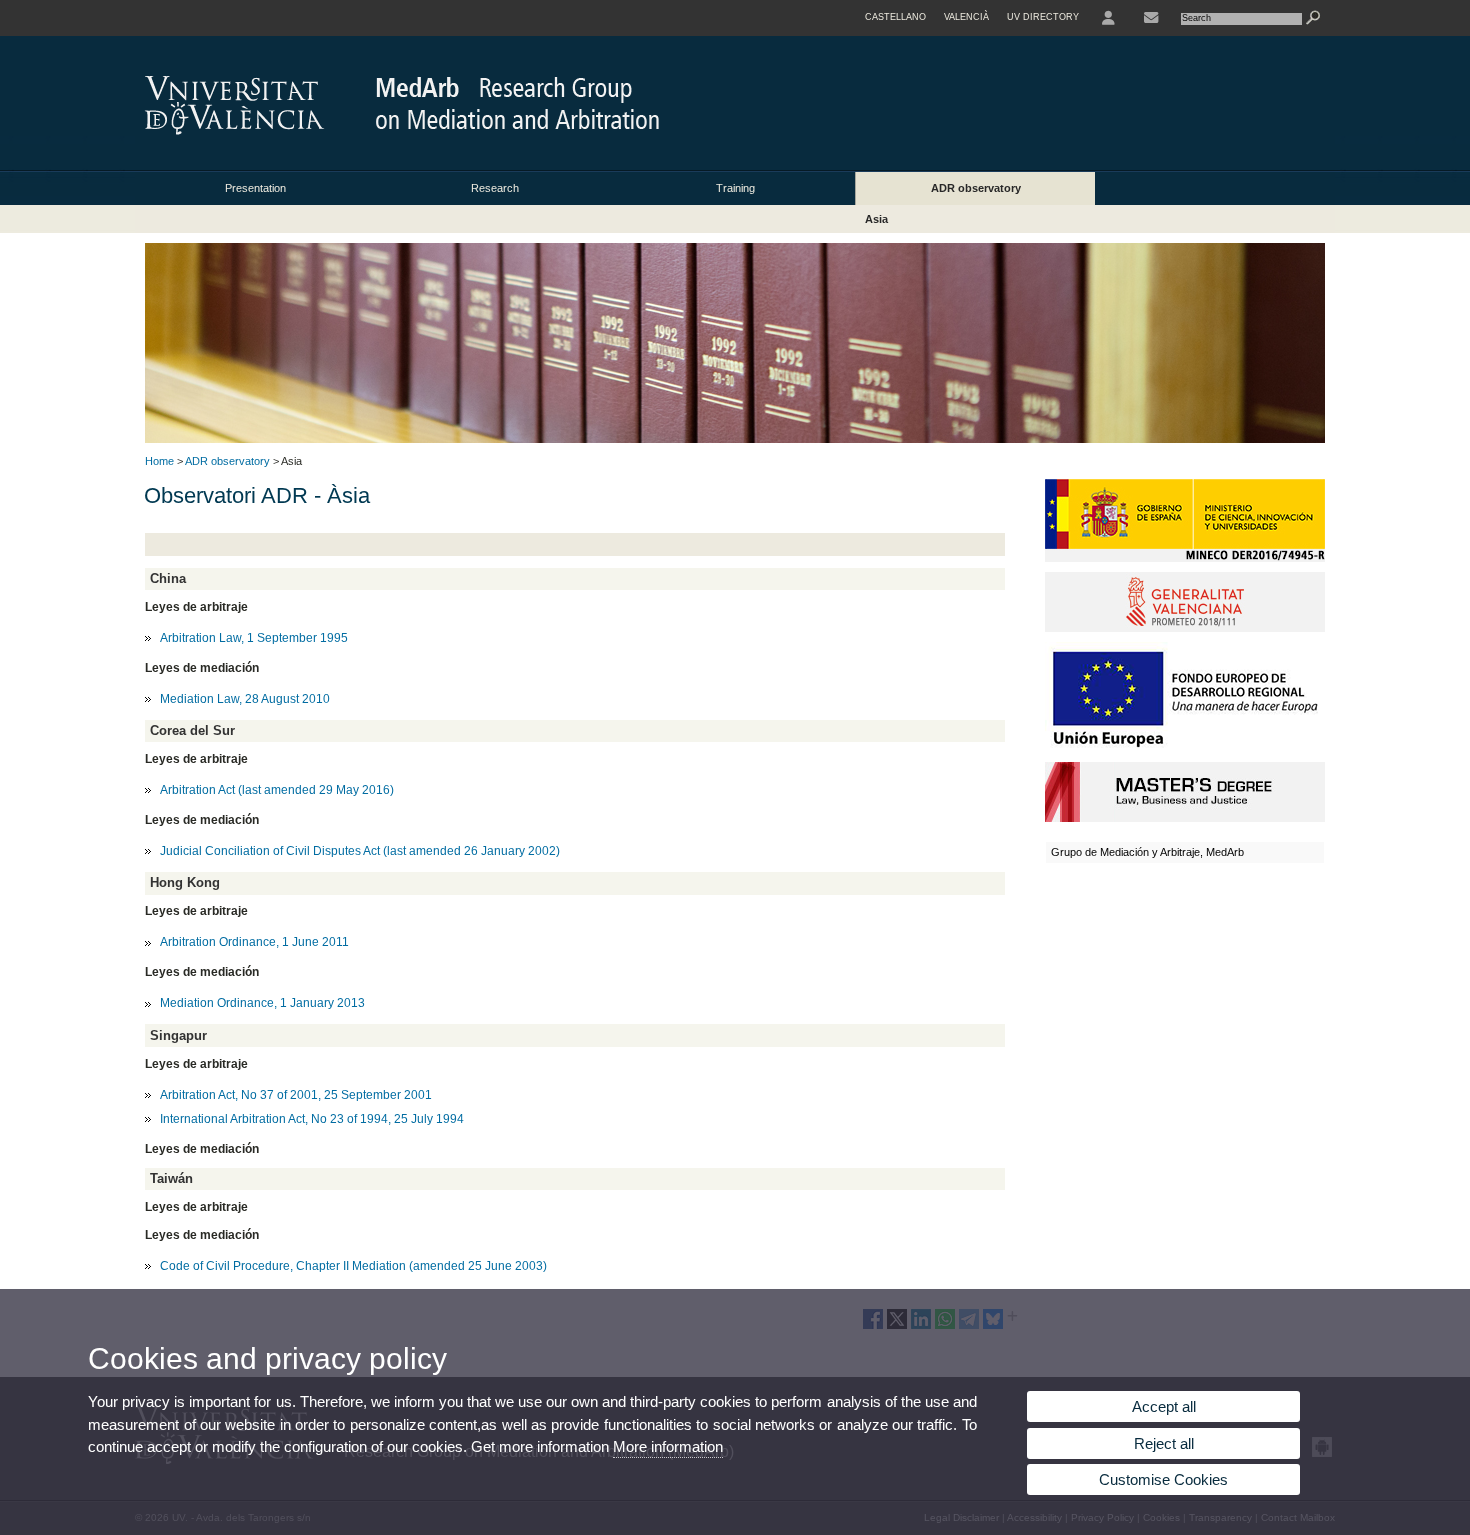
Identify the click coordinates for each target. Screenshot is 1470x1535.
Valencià (966, 17)
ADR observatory (976, 188)
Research (495, 188)
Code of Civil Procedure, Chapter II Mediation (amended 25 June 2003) (353, 1266)
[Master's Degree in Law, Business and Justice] (1185, 818)
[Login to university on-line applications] (1108, 18)
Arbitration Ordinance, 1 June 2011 (254, 942)
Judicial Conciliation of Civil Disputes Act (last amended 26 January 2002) (360, 851)
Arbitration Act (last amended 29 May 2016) (277, 790)
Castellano (895, 17)
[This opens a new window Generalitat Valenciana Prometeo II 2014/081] (1185, 628)
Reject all (1164, 1443)
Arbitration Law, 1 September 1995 (254, 638)
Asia (876, 219)
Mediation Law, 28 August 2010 (245, 699)
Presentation (255, 188)
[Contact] (1151, 18)
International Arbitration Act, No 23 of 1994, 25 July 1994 (312, 1119)
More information (668, 1446)
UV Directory (1043, 17)
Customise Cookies (1163, 1479)
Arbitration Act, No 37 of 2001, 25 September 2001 (296, 1095)
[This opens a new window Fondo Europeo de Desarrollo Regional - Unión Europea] (1185, 748)
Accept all (1164, 1406)
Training (735, 188)
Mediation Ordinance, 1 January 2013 (262, 1003)
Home (159, 461)
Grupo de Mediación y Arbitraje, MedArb (1147, 852)
